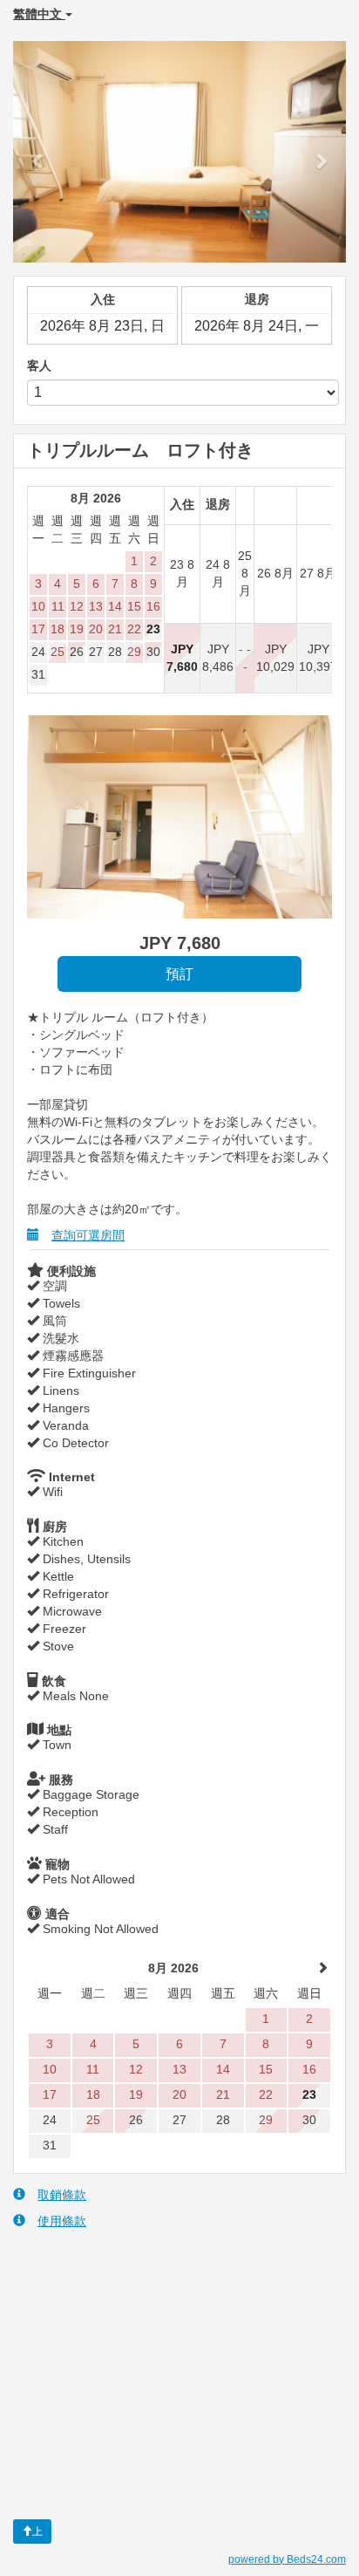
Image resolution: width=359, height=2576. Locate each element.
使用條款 (62, 2221)
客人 (39, 366)
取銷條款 (62, 2195)
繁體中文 (39, 14)
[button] (38, 152)
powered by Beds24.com (287, 2559)
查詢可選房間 (88, 1235)
